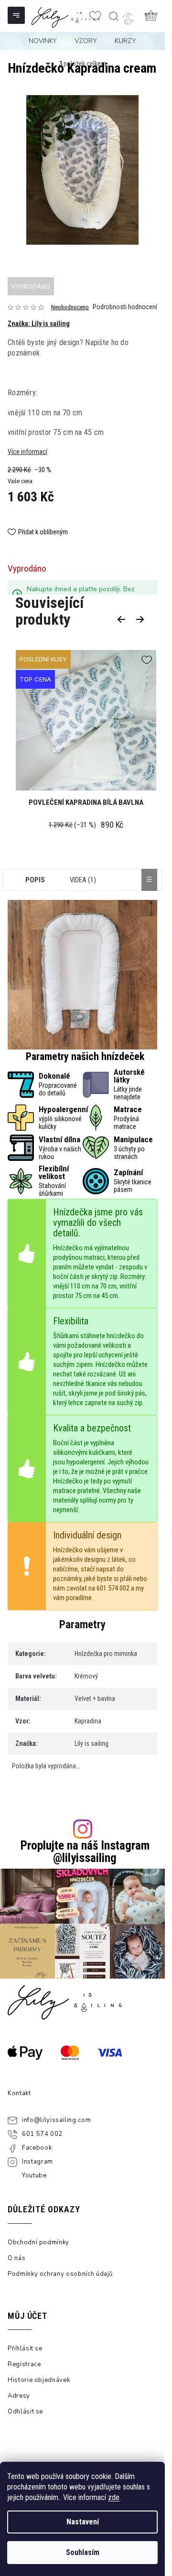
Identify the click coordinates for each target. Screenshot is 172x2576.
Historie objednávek (39, 2380)
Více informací (27, 452)
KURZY (125, 41)
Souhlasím (83, 2552)
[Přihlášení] (128, 19)
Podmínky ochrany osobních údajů (60, 2274)
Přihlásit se (25, 2349)
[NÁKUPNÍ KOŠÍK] (151, 15)
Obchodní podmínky (38, 2242)
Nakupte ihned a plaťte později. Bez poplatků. (81, 594)
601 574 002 (42, 2134)
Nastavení (83, 2522)
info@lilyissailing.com (56, 2120)
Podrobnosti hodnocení (125, 307)
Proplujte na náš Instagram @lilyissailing (85, 1851)
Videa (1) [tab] (83, 880)
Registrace (24, 2364)
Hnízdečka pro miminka (106, 1654)
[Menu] (17, 16)
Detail (71, 724)
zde (114, 2497)
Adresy (19, 2396)
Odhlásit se (25, 2412)
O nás (16, 2258)
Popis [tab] (35, 880)
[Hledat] (113, 16)
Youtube (34, 2176)
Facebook (37, 2148)
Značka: (39, 324)
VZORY (86, 41)
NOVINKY (43, 41)
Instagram (38, 2162)
